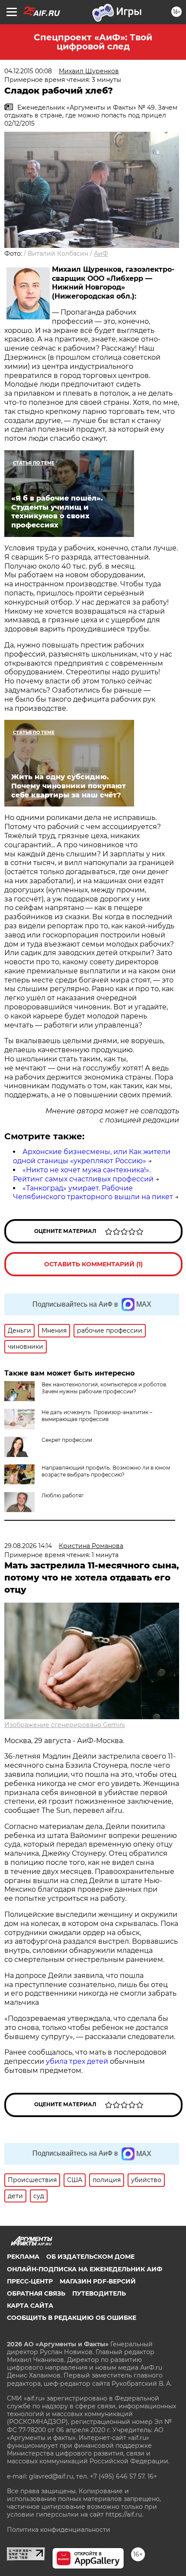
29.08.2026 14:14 (28, 1546)
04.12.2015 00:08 (28, 71)
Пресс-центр (30, 2281)
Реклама (23, 2257)
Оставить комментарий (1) (93, 1264)
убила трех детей (77, 2061)
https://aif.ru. (124, 2514)
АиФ (101, 254)
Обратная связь (36, 2293)
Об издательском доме (90, 2257)
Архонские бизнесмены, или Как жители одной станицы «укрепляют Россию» (92, 1156)
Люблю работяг (63, 1495)
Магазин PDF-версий (98, 2281)
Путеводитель (99, 2293)
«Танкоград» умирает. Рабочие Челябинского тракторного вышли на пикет (93, 1193)
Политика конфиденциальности (59, 2530)
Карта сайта (30, 2306)
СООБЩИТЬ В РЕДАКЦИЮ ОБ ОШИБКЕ (72, 2318)
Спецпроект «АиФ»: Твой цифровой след (93, 42)
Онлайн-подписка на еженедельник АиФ (85, 2269)
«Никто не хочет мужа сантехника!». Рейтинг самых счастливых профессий (83, 1174)
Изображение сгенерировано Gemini (65, 1725)
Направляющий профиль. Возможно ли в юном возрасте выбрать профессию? (106, 1471)
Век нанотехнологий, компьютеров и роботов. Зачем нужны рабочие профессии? (104, 1388)
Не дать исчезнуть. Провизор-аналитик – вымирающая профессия (97, 1416)
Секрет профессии (67, 1440)
